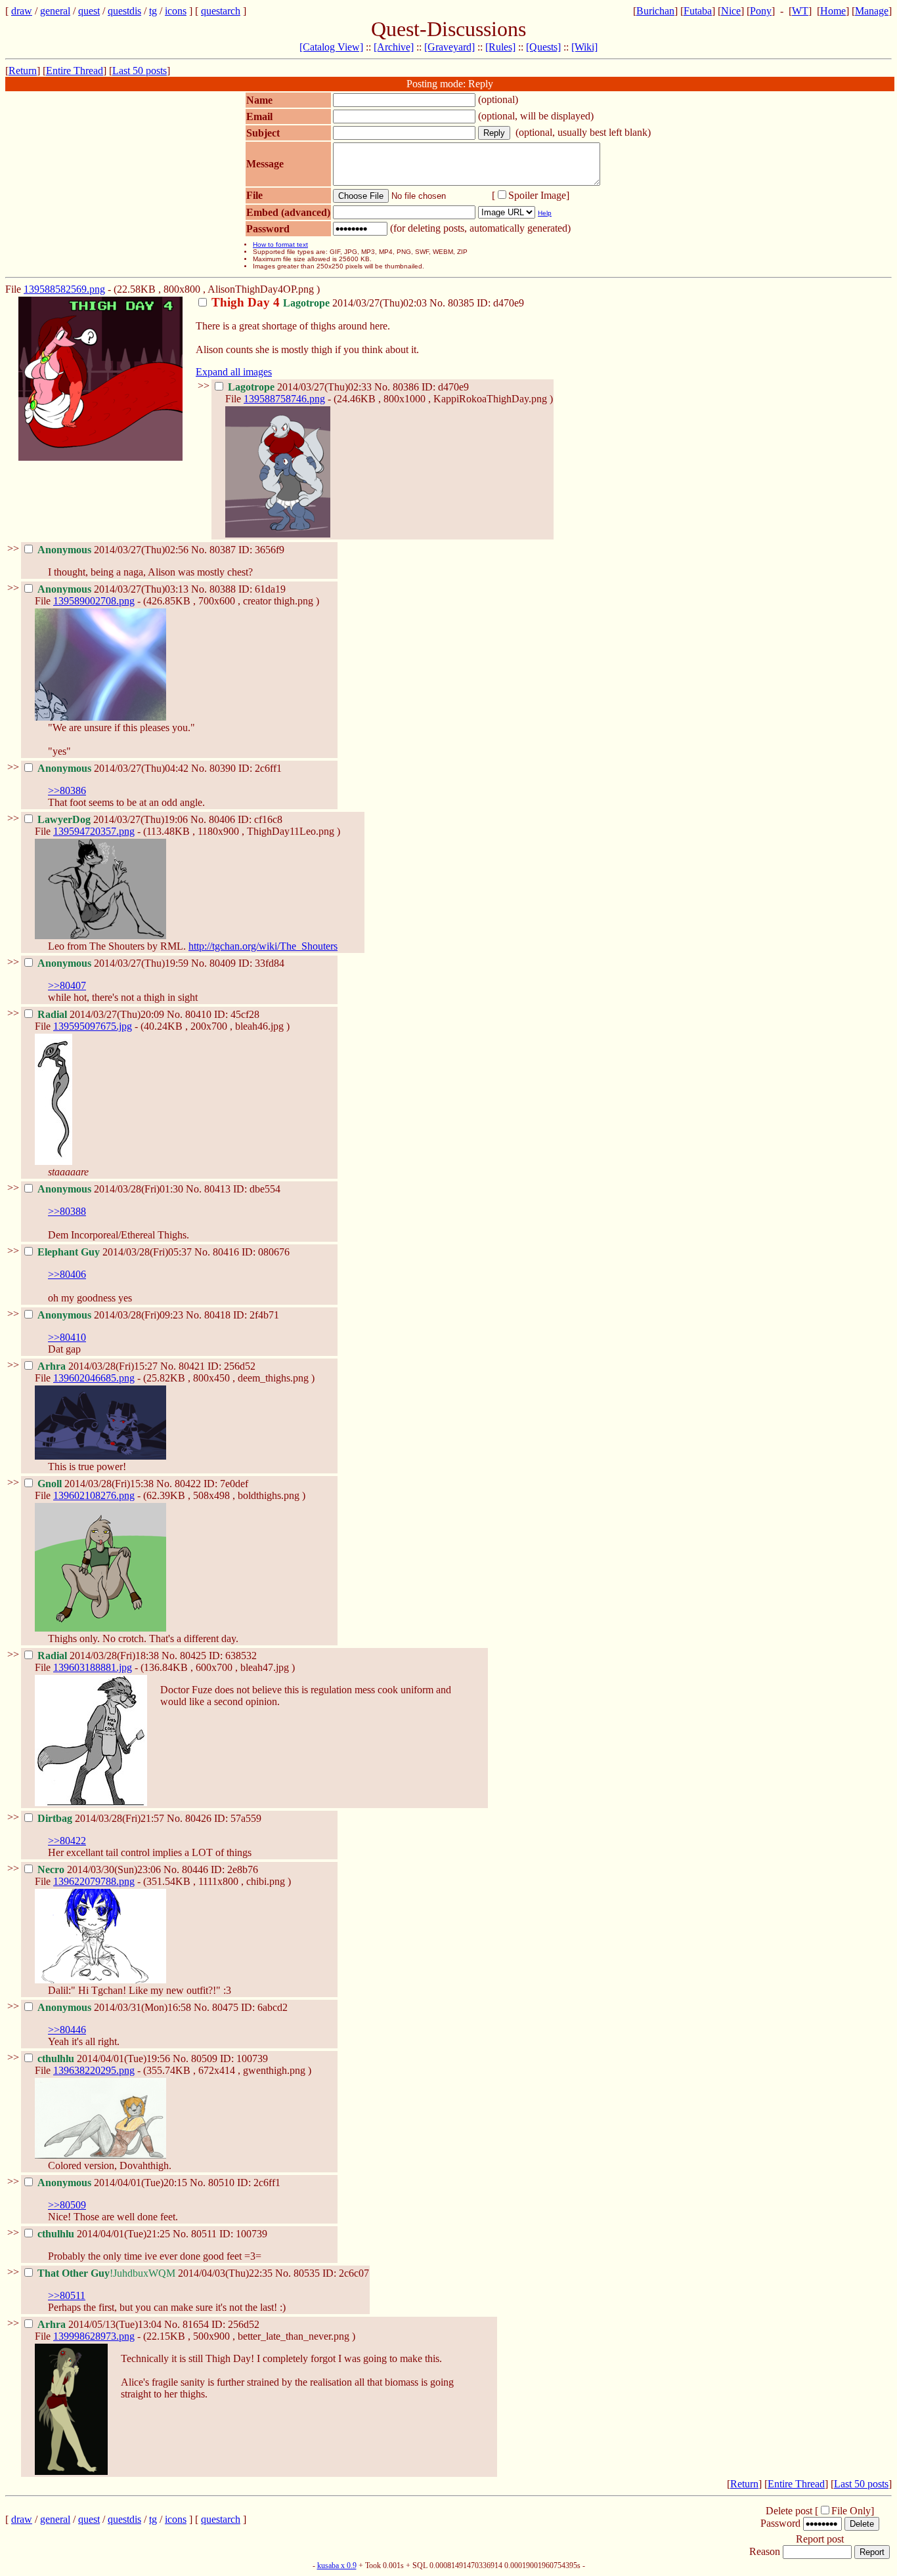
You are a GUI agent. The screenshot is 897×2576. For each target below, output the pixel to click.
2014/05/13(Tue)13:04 (101, 2324)
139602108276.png (94, 1495)
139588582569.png (64, 289)
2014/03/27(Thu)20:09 (102, 1014)
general (55, 11)
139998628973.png (94, 2336)
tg (153, 11)
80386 (406, 387)
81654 (196, 2324)
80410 (198, 1014)
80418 (217, 1315)
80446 (195, 1869)
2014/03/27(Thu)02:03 (320, 303)
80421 (192, 1366)
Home (833, 11)
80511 (204, 2234)
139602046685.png (94, 1378)
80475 (225, 2007)
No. (439, 303)
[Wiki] (584, 47)
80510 (221, 2183)
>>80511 (67, 2295)
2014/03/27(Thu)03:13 (114, 589)
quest (89, 11)
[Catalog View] (331, 47)
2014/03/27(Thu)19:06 (114, 819)
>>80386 (67, 791)
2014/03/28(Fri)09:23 (112, 1315)
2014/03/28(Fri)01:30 (112, 1189)
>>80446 (67, 2030)
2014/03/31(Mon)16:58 (116, 2007)
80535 (307, 2273)
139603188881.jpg (93, 1667)
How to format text (280, 244)
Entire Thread (75, 71)
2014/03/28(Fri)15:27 (99, 1366)
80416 (226, 1252)
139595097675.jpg (93, 1026)
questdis (124, 11)
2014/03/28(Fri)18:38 (99, 1656)
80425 (193, 1656)
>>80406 (67, 1274)
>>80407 (67, 985)
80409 (223, 963)
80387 (223, 550)
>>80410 (67, 1337)
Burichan (655, 11)
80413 (217, 1189)
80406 (222, 819)
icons (176, 11)
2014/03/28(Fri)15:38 (97, 1484)
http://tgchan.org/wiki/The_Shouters (263, 946)
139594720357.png (94, 831)
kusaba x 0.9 (337, 2565)
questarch (221, 11)
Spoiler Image (537, 195)
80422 (188, 1484)
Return (23, 71)
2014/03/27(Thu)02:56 (114, 550)
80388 (223, 589)
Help (545, 213)
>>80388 (67, 1211)
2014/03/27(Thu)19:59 (114, 963)
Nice (731, 11)
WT (800, 11)
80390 (223, 768)
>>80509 (67, 2205)
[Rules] (500, 47)
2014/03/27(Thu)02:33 (301, 387)
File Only (851, 2511)
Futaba (698, 11)
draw (22, 11)
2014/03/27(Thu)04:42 (114, 768)
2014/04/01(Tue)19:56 (105, 2059)
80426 (198, 1818)
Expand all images (234, 372)
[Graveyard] (449, 47)
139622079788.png (94, 1881)
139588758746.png (284, 399)
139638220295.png (94, 2070)
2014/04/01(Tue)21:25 (105, 2234)
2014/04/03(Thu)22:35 (156, 2273)
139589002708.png (94, 601)
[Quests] (543, 47)
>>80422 (67, 1841)
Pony (761, 11)
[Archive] (394, 47)
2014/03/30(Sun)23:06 (100, 1869)
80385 (461, 303)
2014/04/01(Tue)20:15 (114, 2183)
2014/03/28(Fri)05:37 (116, 1252)
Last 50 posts (140, 71)
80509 (204, 2059)
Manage (872, 11)
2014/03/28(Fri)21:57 (102, 1818)
